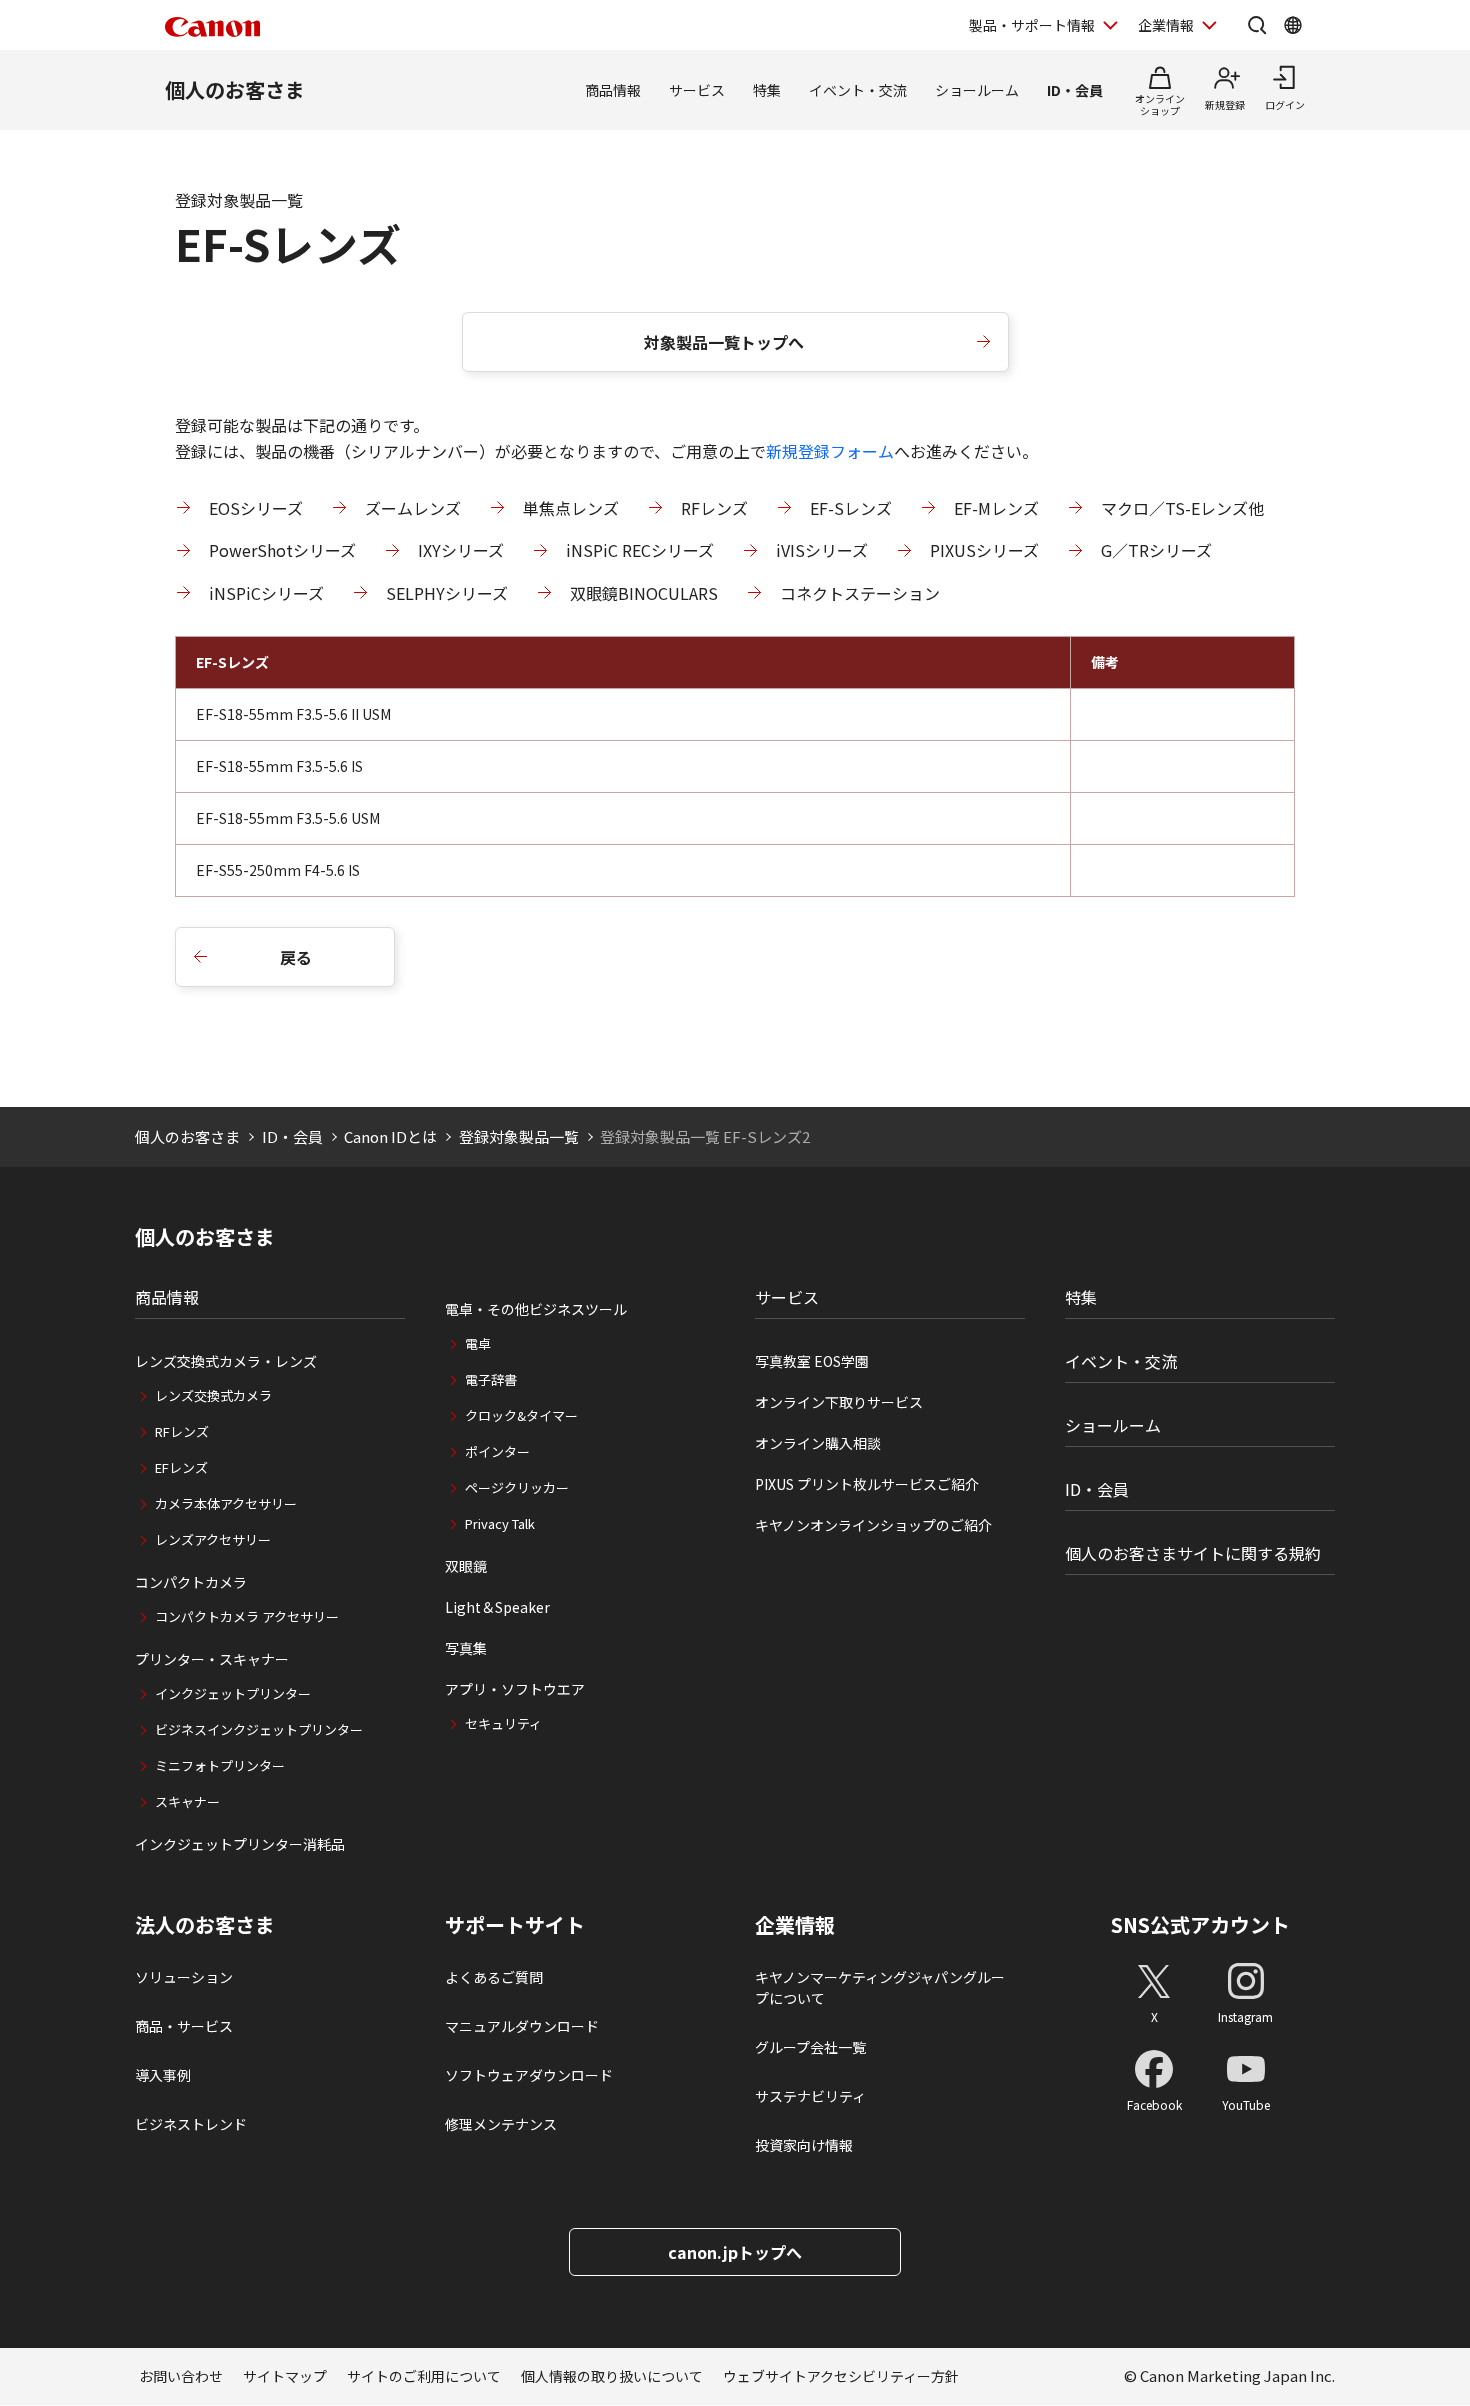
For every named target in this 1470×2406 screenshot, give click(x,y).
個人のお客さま (235, 89)
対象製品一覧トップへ (724, 342)
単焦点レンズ (571, 508)
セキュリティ (503, 1723)
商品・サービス (184, 2026)
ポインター (497, 1451)
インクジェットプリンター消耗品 (240, 1844)
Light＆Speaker (497, 1607)
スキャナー (187, 1801)
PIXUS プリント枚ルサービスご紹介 (867, 1484)
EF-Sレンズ (851, 508)
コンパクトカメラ (191, 1582)
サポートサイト (515, 1925)
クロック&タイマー (521, 1415)
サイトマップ (285, 2376)
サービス (697, 90)
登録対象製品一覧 (519, 1136)
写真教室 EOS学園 (812, 1361)
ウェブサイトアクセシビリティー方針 (841, 2376)
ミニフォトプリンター (220, 1765)
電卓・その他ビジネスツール (536, 1309)
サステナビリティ (810, 2096)
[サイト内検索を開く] (1257, 25)
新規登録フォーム (830, 451)
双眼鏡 (466, 1566)
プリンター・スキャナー (212, 1659)
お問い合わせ (181, 2376)
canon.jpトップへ (735, 2252)
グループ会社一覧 (810, 2047)
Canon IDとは (390, 1136)
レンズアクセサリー (213, 1539)
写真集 (466, 1648)
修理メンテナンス (501, 2124)
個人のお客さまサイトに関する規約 (1193, 1553)
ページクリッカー (517, 1487)
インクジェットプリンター (233, 1693)
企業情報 (1166, 25)
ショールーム (977, 90)
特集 (767, 90)
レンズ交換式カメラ (213, 1395)
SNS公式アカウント (1200, 1924)
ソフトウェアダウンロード (529, 2075)
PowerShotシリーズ (282, 550)
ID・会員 (1075, 90)
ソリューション (184, 1977)
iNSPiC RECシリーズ (640, 550)
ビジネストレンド (191, 2124)
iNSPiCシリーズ (266, 593)
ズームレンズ (413, 508)
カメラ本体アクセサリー (226, 1503)
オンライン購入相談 (818, 1443)
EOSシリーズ (256, 508)
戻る (296, 957)
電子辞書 (491, 1379)
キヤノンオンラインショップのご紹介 (873, 1525)
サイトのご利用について (424, 2376)
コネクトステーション (860, 593)
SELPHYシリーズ (447, 593)
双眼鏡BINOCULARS (644, 593)
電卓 (478, 1343)
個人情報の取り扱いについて (612, 2376)
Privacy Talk (500, 1523)
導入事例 (163, 2075)
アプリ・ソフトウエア (515, 1689)
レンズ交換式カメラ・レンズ (226, 1361)
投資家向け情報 (804, 2145)
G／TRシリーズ (1156, 550)
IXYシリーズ (461, 550)
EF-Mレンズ (996, 508)
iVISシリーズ (822, 550)
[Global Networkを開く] (1293, 25)
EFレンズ (181, 1467)
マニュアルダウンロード (522, 2026)
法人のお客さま (205, 1925)
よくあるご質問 (494, 1977)
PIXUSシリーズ (984, 550)
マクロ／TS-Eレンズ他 (1182, 508)
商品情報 (613, 90)
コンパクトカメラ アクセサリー (247, 1616)
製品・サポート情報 (1032, 25)
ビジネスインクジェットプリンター (259, 1729)
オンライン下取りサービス (839, 1402)
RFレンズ (714, 508)
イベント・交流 (858, 90)
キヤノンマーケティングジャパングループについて (880, 1987)
